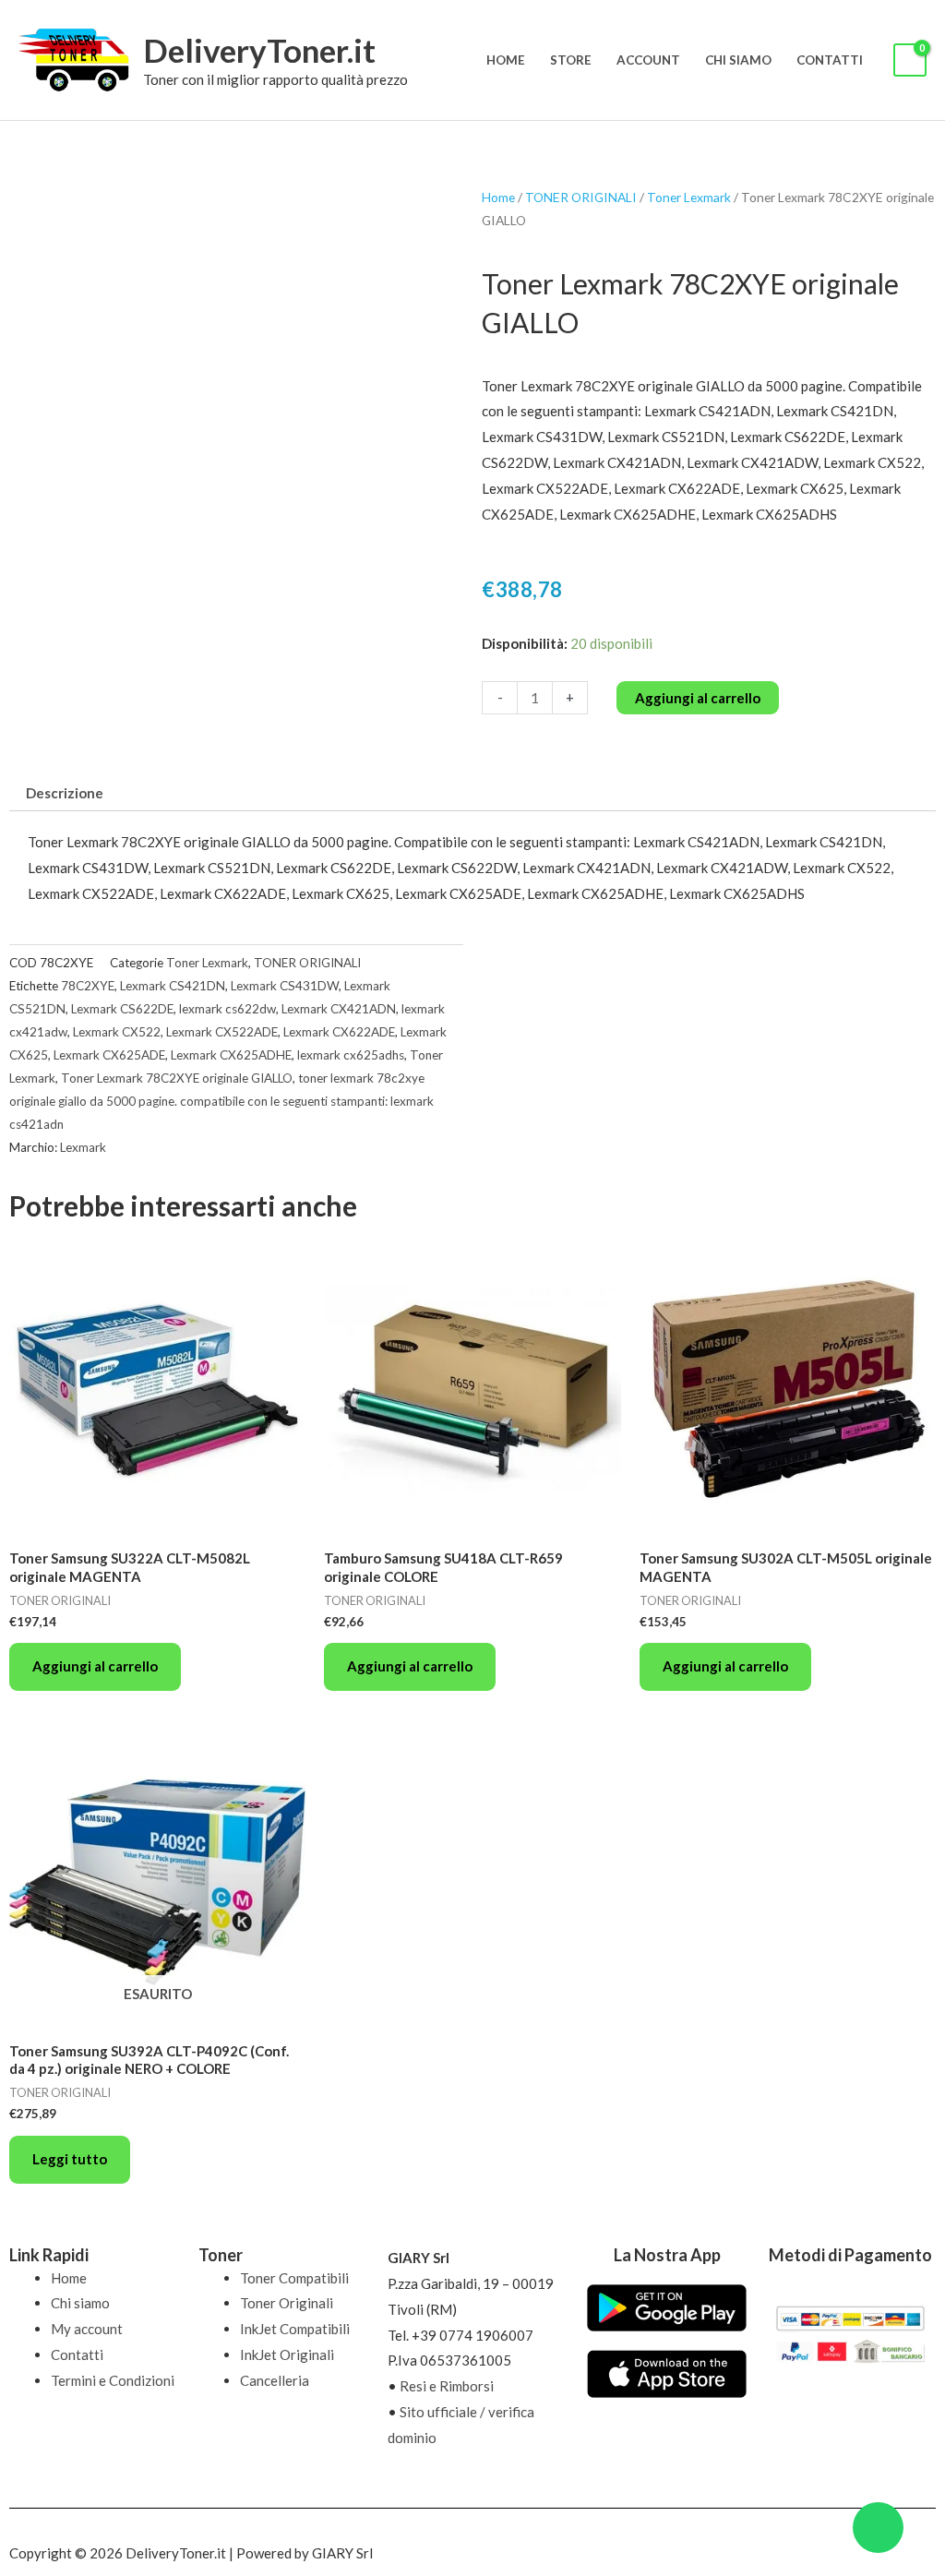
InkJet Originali (287, 2354)
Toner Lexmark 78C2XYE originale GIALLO (177, 1078)
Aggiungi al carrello (698, 698)
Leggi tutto (70, 2159)
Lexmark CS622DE (122, 1009)
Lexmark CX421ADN (339, 1009)
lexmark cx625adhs (351, 1055)
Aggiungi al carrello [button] (95, 1666)
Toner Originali (287, 2303)
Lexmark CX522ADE (222, 1032)
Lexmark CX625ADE (109, 1055)
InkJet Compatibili (295, 2329)
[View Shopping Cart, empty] (910, 60)
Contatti (830, 60)
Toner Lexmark (689, 197)
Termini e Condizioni (113, 2380)
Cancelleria (275, 2380)
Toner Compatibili (294, 2278)
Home (506, 60)
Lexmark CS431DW (285, 986)
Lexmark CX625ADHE (231, 1055)
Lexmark (83, 1147)
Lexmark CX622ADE (339, 1032)
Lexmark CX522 (117, 1032)
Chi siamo (738, 60)
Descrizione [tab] (65, 793)
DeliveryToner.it (259, 50)
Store (571, 60)
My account (87, 2329)
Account (648, 60)
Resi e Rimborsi (447, 2386)
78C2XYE (88, 986)
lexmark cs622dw (227, 1009)
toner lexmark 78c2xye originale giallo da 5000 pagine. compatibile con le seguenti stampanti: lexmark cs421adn (221, 1101)
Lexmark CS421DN (173, 986)
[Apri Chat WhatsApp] (878, 2528)
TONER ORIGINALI (581, 197)
